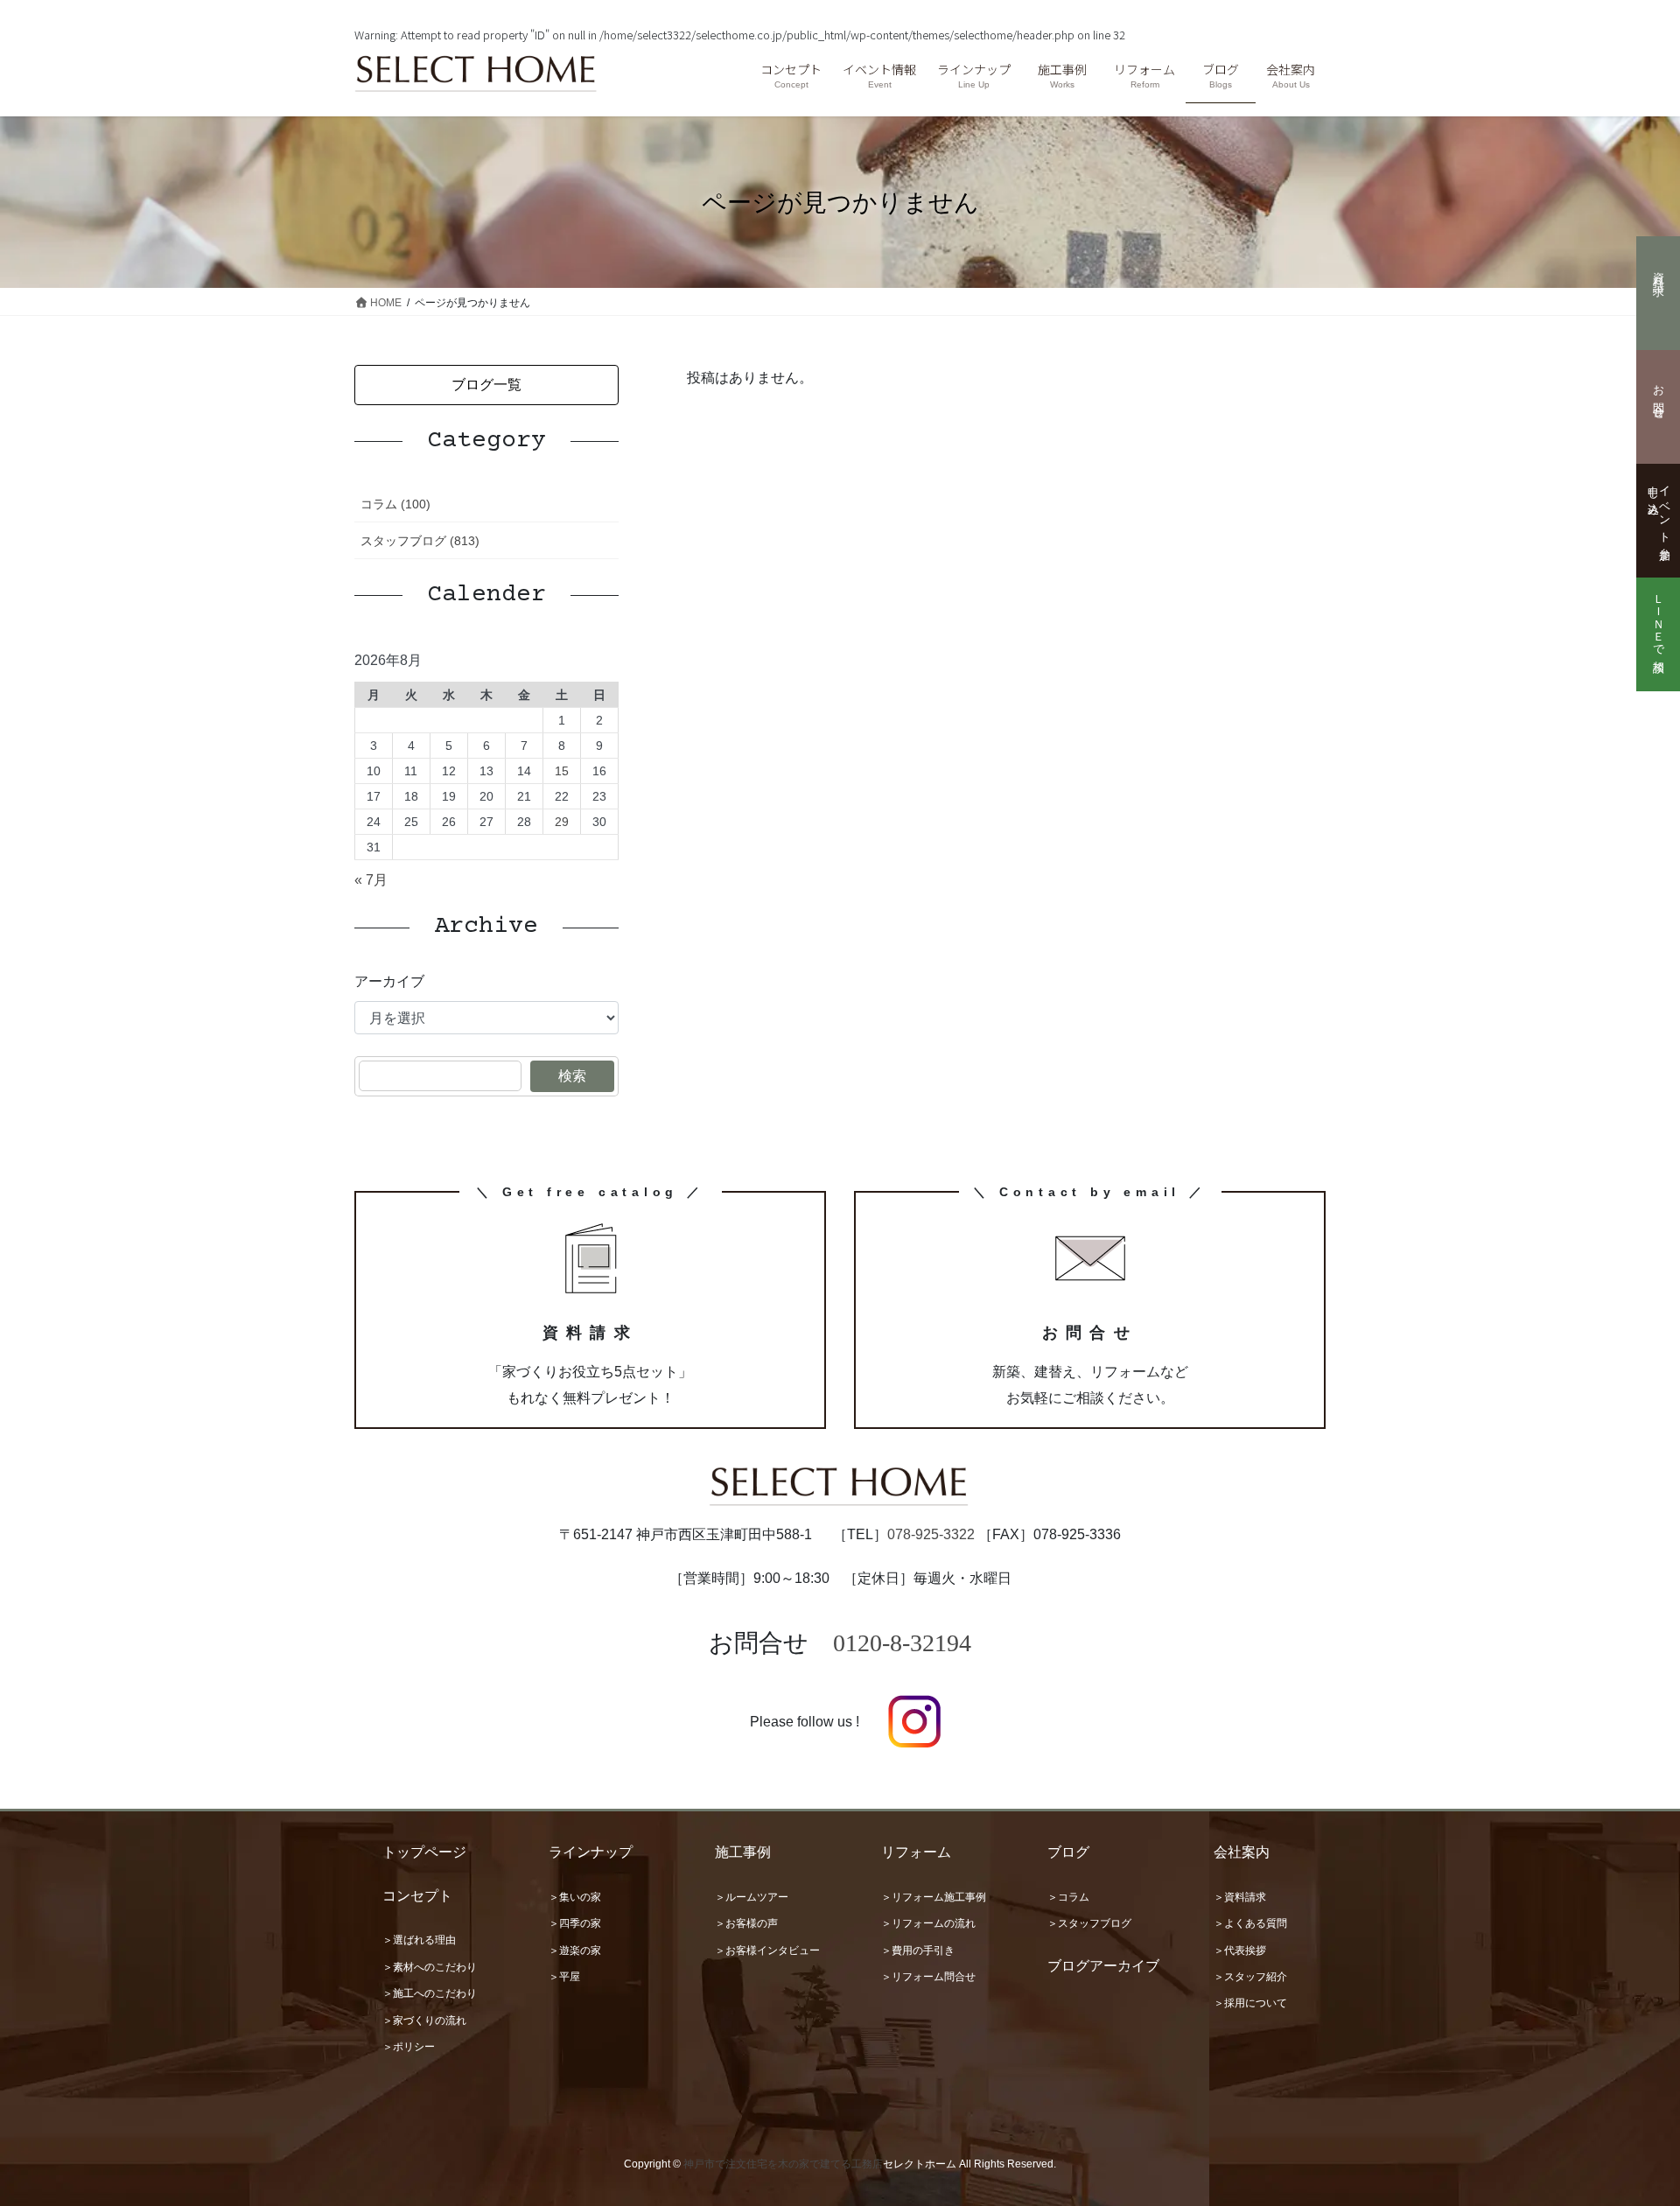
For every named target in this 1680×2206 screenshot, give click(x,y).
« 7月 (371, 880)
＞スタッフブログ (1089, 1923)
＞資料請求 (1240, 1897)
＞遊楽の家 (575, 1950)
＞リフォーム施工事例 (934, 1897)
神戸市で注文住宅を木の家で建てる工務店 (783, 2164)
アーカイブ (389, 981)
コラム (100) (395, 504)
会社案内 (1242, 1852)
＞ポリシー (409, 2047)
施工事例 (743, 1852)
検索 (572, 1076)
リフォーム (916, 1852)
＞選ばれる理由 (419, 1940)
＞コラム (1068, 1897)
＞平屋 (564, 1977)
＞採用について (1250, 2003)
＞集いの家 (575, 1897)
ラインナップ (591, 1852)
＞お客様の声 (746, 1923)
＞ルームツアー (752, 1897)
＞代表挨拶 (1240, 1950)
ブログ (1068, 1852)
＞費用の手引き (918, 1950)
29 (562, 822)
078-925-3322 (931, 1534)
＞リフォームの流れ (928, 1923)
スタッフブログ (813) (420, 541)
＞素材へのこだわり (430, 1967)
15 (562, 771)
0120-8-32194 (902, 1643)
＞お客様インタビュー (767, 1950)
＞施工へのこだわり (430, 1993)
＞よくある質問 (1250, 1923)
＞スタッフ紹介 (1250, 1977)
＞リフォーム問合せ (928, 1977)
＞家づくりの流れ (424, 2020)
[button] (486, 385)
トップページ (424, 1852)
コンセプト (417, 1896)
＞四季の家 (575, 1923)
